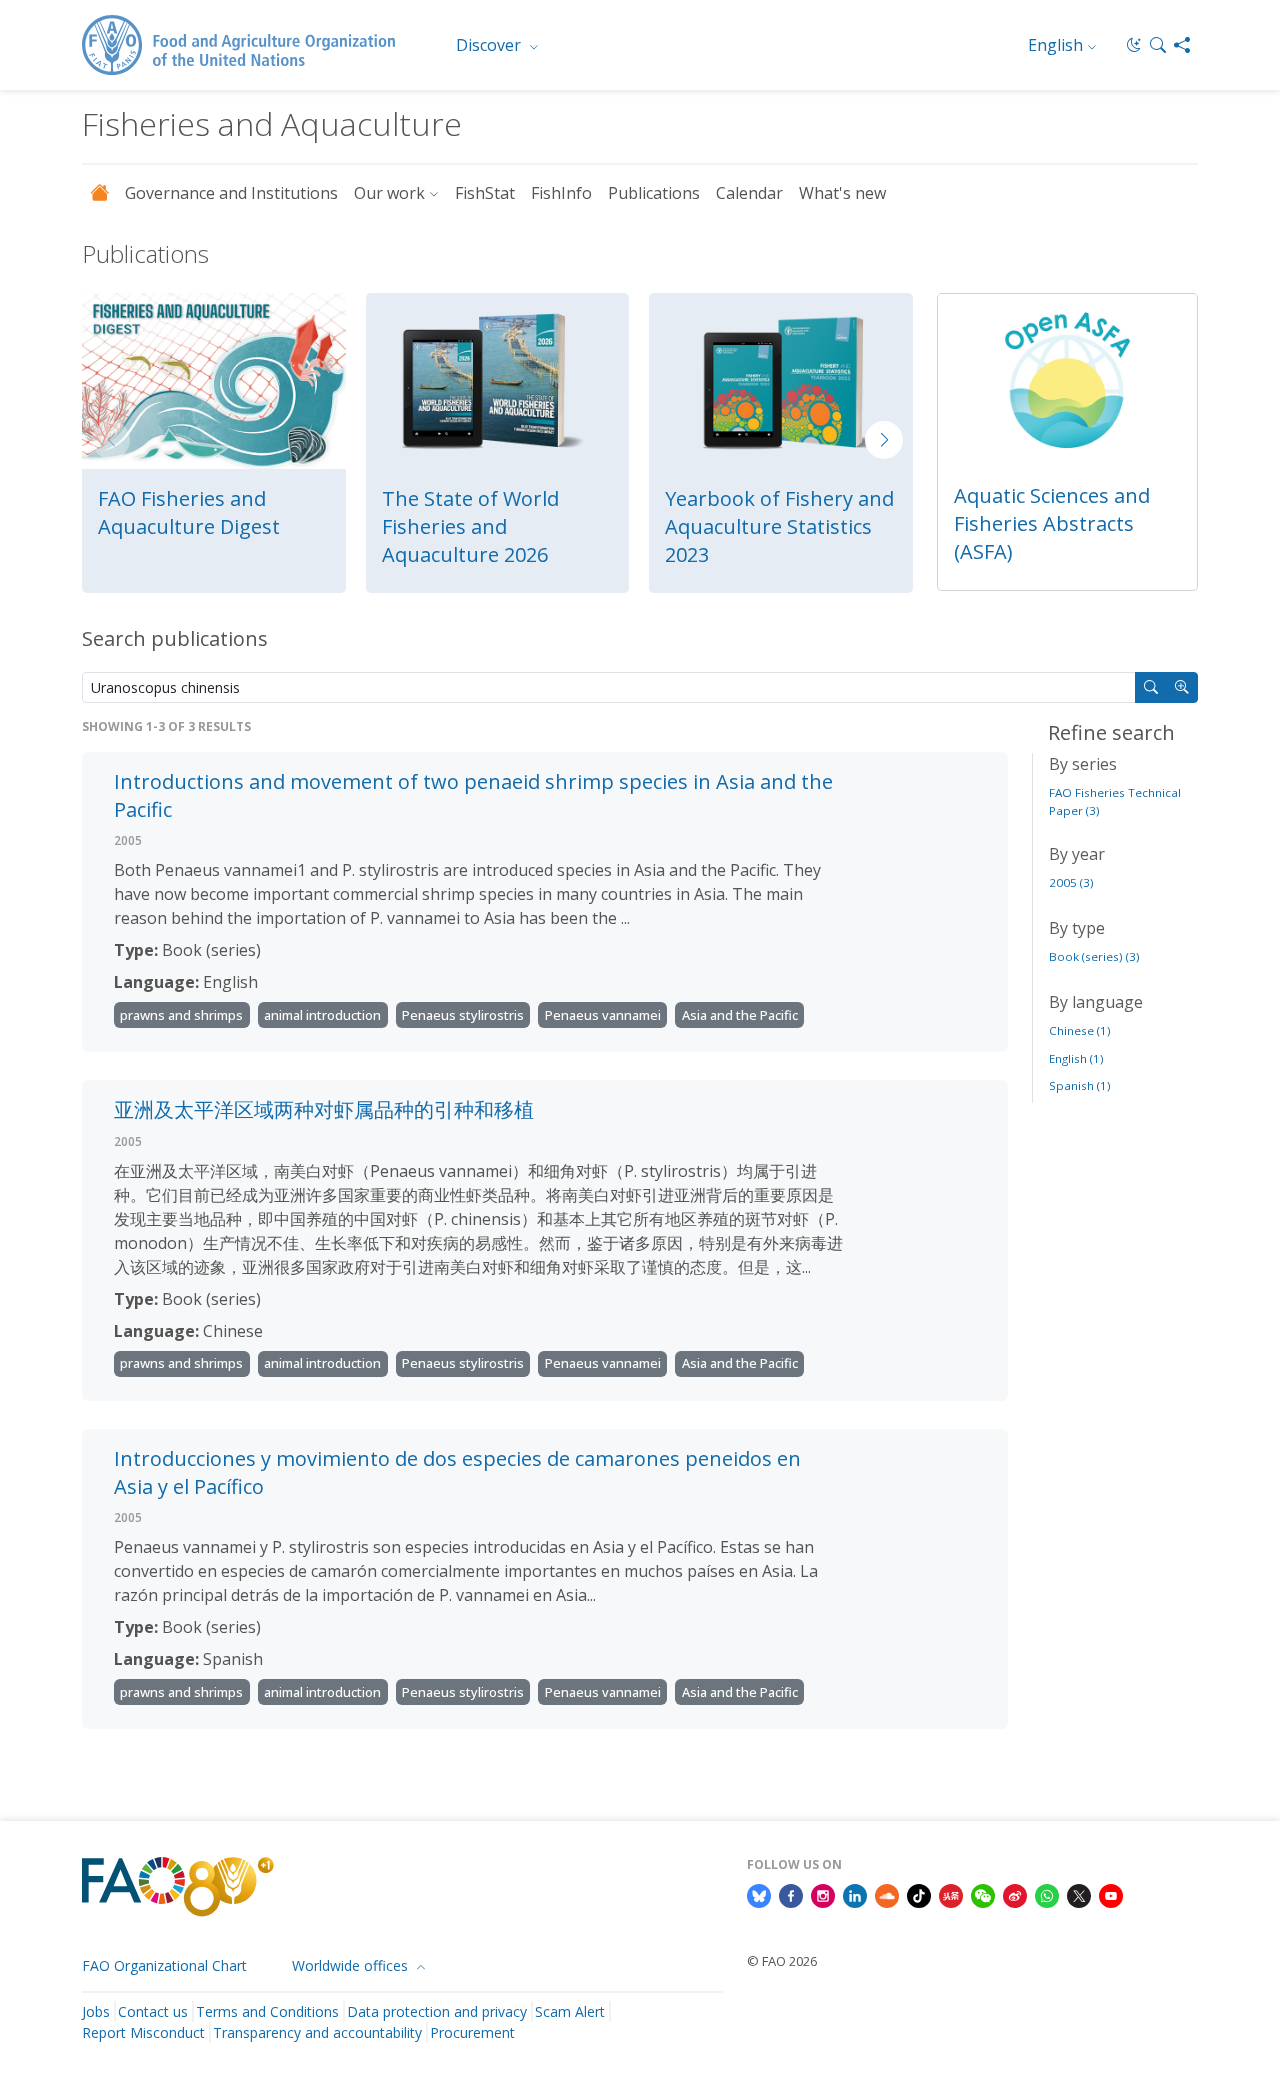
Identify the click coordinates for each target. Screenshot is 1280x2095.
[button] (1158, 45)
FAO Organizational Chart (164, 1965)
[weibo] (1015, 1894)
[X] (1079, 1894)
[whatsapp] (1047, 1894)
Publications (654, 193)
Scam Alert (570, 2011)
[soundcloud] (887, 1894)
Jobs (96, 2011)
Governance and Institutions (231, 193)
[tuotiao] (951, 1894)
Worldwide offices (352, 1965)
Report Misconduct (143, 2032)
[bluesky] (759, 1894)
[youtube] (1111, 1894)
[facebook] (791, 1894)
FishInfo (561, 193)
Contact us (153, 2011)
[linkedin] (855, 1894)
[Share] (1182, 45)
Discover (490, 45)
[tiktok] (919, 1894)
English (1055, 45)
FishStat (485, 193)
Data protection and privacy (437, 2011)
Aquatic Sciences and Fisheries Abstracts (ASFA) (1052, 523)
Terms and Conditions (267, 2011)
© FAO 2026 (782, 1961)
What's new (842, 193)
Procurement (472, 2032)
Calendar (749, 193)
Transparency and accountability (317, 2032)
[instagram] (823, 1894)
